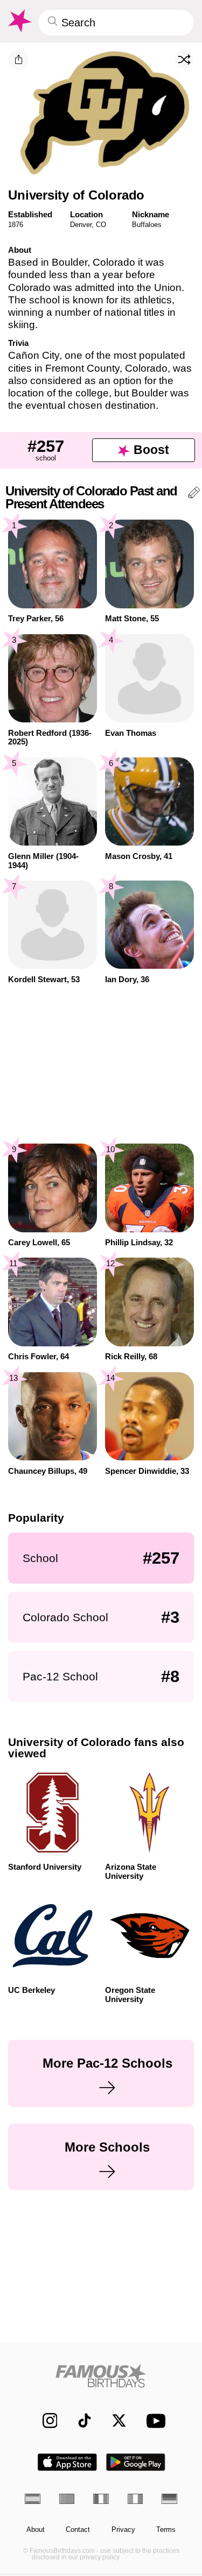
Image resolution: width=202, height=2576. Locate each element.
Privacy (123, 2530)
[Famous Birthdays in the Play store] (136, 2462)
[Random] (184, 59)
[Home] (101, 2376)
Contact (78, 2530)
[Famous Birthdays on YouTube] (153, 2421)
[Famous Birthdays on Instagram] (44, 2421)
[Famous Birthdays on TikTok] (79, 2421)
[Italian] (135, 2499)
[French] (101, 2499)
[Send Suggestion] (194, 494)
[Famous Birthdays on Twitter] (114, 2421)
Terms (166, 2530)
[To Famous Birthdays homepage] (19, 21)
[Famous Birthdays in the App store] (67, 2462)
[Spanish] (33, 2499)
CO (101, 225)
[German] (169, 2499)
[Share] (18, 60)
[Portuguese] (67, 2499)
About (36, 2530)
